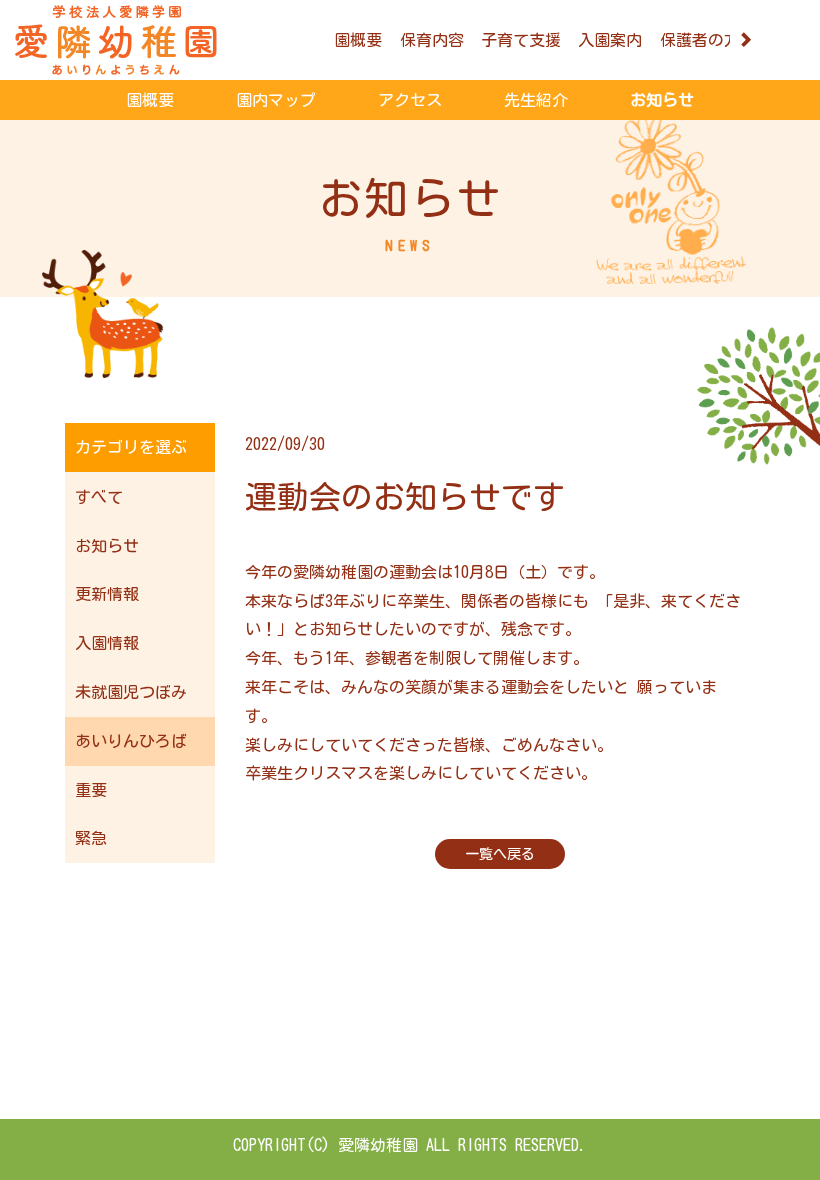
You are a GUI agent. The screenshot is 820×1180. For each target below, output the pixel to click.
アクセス (410, 100)
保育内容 (432, 40)
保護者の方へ (708, 40)
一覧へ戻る (500, 854)
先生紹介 (536, 100)
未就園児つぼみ (131, 692)
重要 (91, 790)
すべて (99, 497)
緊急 (91, 838)
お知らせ (662, 100)
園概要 (358, 40)
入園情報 (107, 643)
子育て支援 (521, 40)
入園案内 (610, 40)
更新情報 (107, 594)
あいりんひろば (131, 741)
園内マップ (276, 100)
